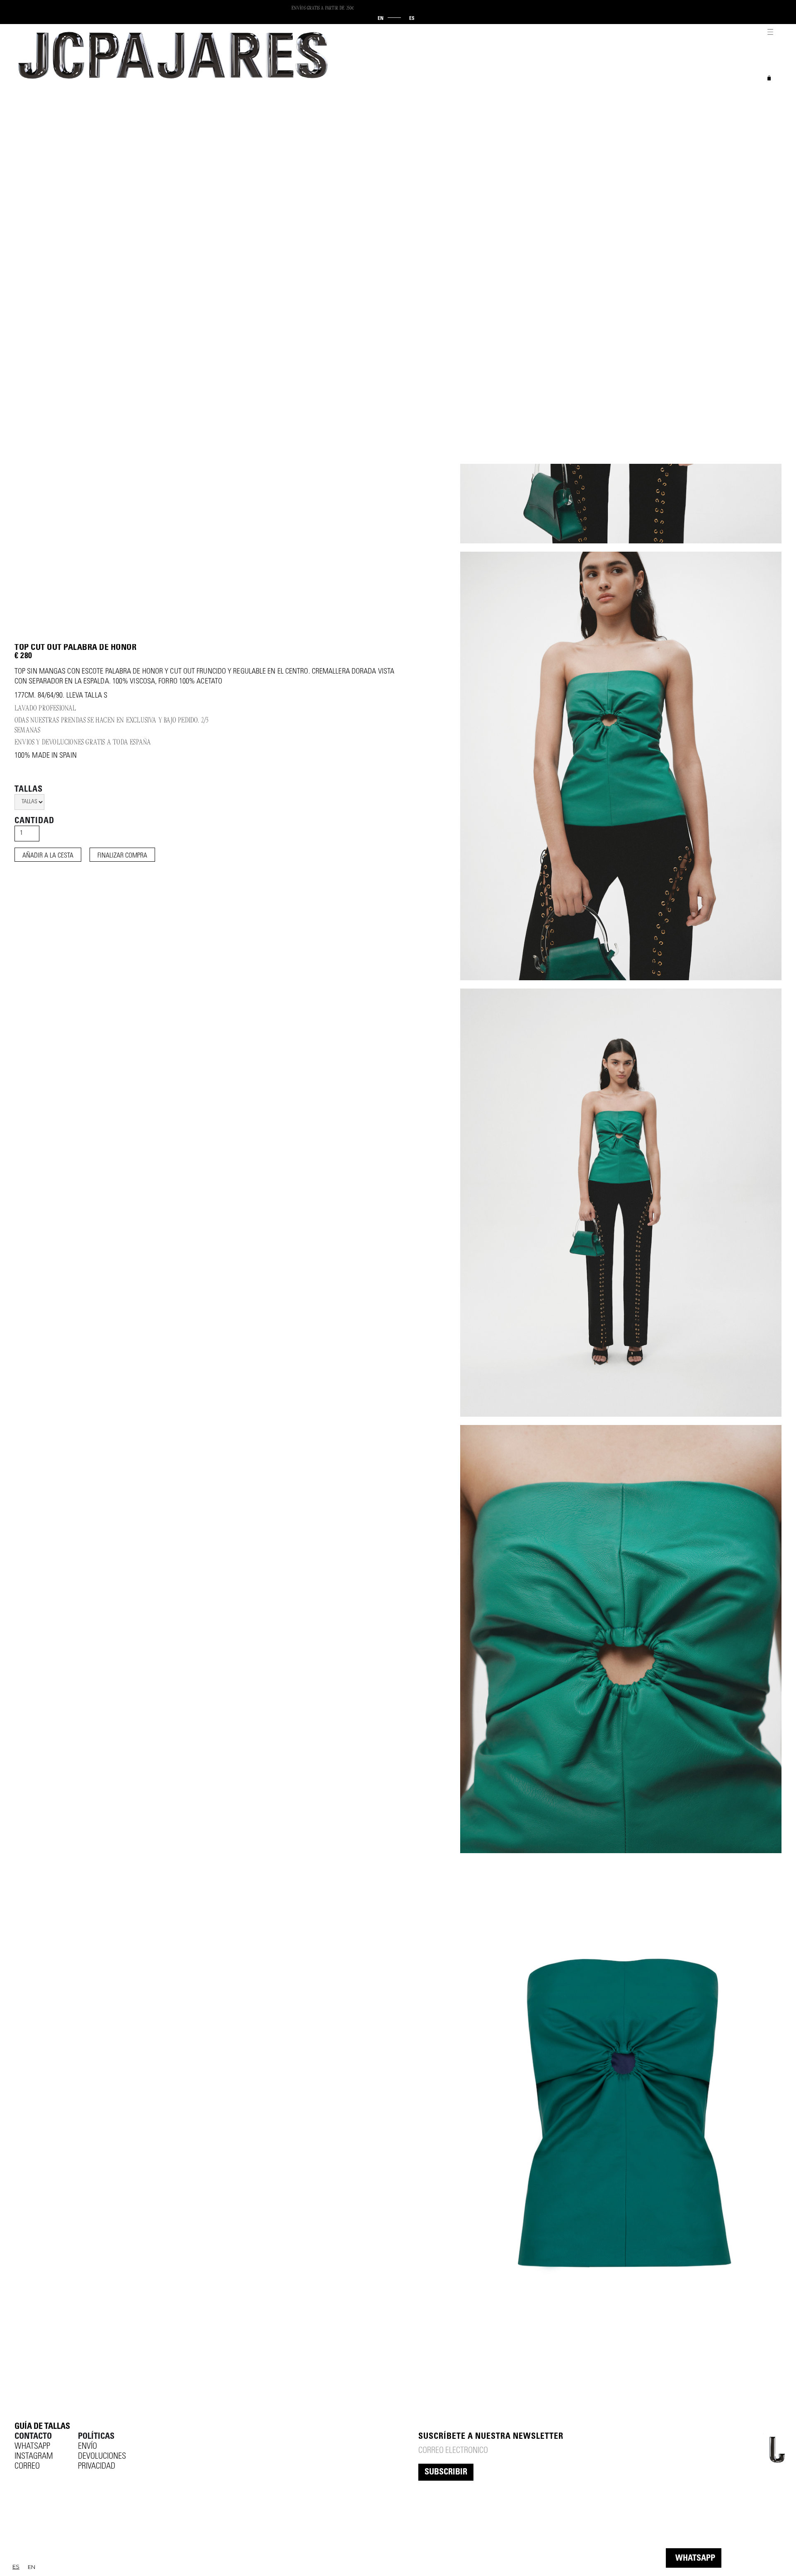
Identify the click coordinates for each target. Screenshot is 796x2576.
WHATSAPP (695, 2559)
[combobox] (16, 2567)
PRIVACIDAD (97, 2467)
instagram (34, 2457)
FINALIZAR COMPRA (122, 856)
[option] (32, 2567)
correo (27, 2467)
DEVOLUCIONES (102, 2457)
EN (32, 2567)
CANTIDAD (34, 822)
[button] (769, 29)
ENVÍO (87, 2447)
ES (16, 2566)
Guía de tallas (42, 2427)
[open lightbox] (621, 766)
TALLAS (29, 790)
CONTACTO (33, 2437)
